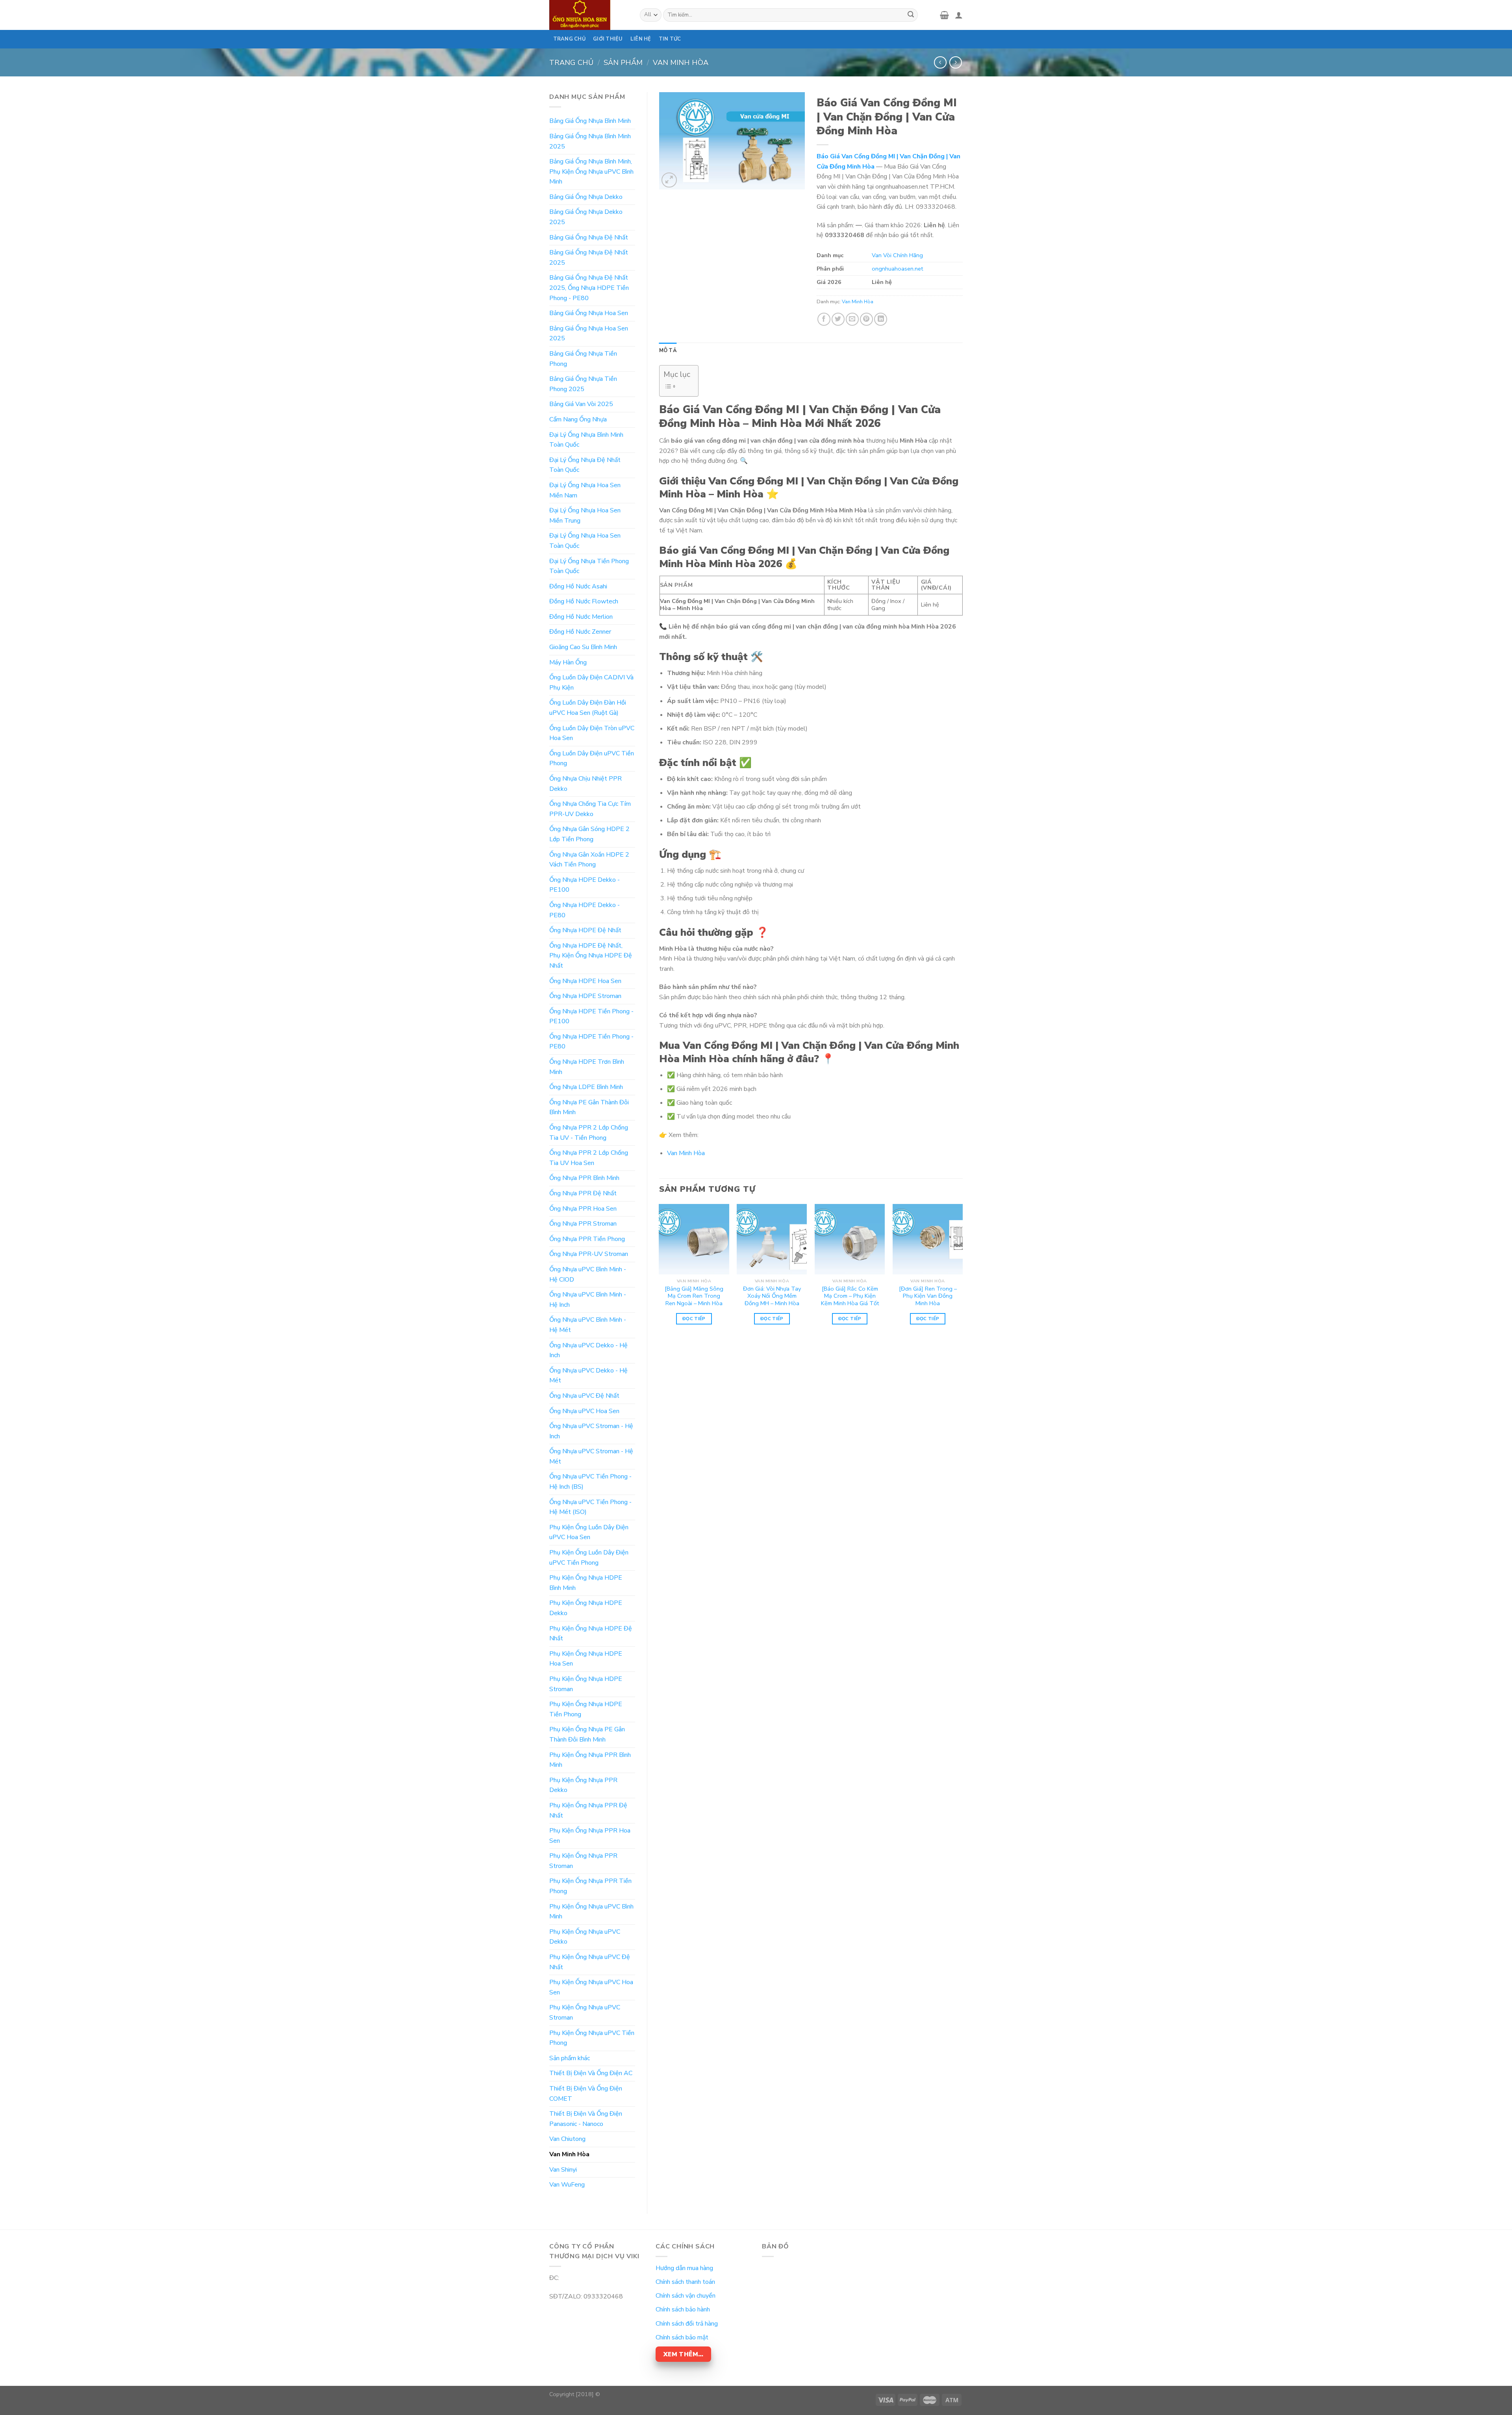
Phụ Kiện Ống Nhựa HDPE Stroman (586, 1684)
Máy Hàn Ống (568, 662)
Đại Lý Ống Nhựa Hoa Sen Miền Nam (585, 490)
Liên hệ (641, 39)
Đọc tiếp (694, 1319)
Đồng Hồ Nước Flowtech (584, 601)
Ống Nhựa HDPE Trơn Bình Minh (587, 1067)
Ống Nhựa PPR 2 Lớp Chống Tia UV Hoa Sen (589, 1158)
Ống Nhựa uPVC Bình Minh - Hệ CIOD (588, 1274)
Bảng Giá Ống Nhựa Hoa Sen (589, 313)
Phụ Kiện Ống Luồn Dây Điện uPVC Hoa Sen (589, 1532)
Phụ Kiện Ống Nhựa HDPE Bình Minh (586, 1583)
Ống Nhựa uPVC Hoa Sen (584, 1411)
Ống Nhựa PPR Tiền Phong (587, 1239)
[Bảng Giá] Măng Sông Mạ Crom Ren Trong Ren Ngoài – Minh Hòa (694, 1296)
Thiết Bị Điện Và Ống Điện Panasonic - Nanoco (586, 2119)
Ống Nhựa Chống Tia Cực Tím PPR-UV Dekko (590, 809)
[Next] (962, 1271)
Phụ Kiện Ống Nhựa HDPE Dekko (586, 1608)
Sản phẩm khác (570, 2058)
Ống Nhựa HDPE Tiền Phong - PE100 (591, 1016)
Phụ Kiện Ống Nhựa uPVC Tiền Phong (592, 2038)
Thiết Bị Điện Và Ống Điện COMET (586, 2094)
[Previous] (660, 1271)
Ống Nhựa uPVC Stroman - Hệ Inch (591, 1431)
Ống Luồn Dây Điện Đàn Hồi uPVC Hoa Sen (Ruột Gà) (588, 708)
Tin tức (670, 39)
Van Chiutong (567, 2139)
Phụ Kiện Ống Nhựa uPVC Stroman (585, 2012)
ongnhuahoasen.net (897, 269)
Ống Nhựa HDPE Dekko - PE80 (585, 910)
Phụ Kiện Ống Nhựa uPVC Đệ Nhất (590, 1962)
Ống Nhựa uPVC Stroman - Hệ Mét (591, 1456)
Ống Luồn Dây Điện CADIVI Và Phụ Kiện (591, 683)
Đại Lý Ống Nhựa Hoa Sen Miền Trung (585, 516)
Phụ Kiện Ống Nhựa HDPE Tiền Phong (586, 1709)
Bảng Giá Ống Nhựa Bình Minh (590, 121)
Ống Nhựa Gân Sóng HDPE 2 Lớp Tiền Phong (589, 834)
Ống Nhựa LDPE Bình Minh (586, 1087)
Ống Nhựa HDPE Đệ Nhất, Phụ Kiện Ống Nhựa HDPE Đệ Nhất (591, 956)
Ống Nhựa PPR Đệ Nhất (583, 1193)
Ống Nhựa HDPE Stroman (585, 996)
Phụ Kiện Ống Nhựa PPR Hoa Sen (590, 1836)
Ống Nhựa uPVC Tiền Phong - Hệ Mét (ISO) (590, 1507)
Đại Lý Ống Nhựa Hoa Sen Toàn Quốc (585, 541)
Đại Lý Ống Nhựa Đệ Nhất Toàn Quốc (585, 465)
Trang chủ (571, 62)
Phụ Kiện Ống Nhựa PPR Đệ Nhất (588, 1810)
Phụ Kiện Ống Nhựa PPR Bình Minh (590, 1760)
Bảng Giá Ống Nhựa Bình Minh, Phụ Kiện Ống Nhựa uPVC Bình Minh (591, 172)
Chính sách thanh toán (685, 2282)
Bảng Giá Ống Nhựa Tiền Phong (583, 359)
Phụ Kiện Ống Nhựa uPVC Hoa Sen (591, 1987)
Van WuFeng (567, 2185)
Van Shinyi (563, 2170)
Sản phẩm (623, 62)
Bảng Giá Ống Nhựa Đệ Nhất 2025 (589, 258)
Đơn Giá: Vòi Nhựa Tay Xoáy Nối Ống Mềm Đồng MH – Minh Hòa (772, 1296)
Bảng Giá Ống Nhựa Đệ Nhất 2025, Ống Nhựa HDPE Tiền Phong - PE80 (589, 288)
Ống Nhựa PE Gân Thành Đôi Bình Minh (589, 1107)
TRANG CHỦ (569, 39)
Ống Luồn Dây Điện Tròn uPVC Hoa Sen (592, 733)
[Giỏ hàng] (944, 15)
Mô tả (668, 351)
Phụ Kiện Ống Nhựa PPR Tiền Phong (590, 1886)
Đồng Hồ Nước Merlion (581, 617)
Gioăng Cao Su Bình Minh (583, 647)
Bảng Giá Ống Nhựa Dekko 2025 (586, 217)
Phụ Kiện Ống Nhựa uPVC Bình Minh (591, 1912)
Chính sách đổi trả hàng (687, 2324)
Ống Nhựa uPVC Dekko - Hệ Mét (588, 1376)
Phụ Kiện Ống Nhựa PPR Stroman (583, 1861)
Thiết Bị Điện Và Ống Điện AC (591, 2073)
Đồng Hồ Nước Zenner (580, 632)
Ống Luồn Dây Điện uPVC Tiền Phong (592, 759)
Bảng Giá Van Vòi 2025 (581, 404)
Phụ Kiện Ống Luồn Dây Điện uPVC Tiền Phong (589, 1558)
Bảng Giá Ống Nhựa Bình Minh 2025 (590, 141)
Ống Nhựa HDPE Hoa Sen (585, 981)
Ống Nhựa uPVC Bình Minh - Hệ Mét (588, 1325)
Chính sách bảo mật (682, 2337)
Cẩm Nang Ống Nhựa (578, 419)
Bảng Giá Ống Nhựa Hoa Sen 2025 (589, 334)
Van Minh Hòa (681, 62)
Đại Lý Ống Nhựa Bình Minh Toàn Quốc (586, 440)
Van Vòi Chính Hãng (897, 255)
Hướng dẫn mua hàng (684, 2268)
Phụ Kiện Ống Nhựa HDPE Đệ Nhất (591, 1634)
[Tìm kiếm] (911, 15)
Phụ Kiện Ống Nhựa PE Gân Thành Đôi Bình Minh (587, 1734)
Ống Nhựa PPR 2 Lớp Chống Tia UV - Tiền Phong (589, 1133)
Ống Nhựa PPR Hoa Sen (583, 1209)
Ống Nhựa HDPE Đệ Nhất (585, 930)
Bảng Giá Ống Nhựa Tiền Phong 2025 (583, 384)
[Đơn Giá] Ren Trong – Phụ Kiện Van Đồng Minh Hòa (928, 1296)
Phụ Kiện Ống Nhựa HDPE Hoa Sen (586, 1659)
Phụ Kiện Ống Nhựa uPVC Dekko (585, 1937)
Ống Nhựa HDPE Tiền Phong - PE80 (591, 1042)
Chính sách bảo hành (683, 2309)
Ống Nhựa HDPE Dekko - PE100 (585, 885)
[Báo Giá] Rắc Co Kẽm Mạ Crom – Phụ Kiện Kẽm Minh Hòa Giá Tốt (850, 1296)
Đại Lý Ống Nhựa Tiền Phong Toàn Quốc (589, 566)
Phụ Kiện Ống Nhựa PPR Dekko (583, 1785)
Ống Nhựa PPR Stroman (583, 1224)
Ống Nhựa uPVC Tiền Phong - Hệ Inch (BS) (590, 1482)
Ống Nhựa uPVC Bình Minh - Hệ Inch (588, 1300)
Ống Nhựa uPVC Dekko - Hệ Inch (588, 1350)
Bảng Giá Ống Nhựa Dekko (586, 197)
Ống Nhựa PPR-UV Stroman (589, 1254)
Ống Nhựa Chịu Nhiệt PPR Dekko (586, 784)
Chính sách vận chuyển (686, 2296)
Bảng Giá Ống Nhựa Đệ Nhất (589, 237)
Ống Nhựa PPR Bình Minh (584, 1178)
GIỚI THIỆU (608, 39)
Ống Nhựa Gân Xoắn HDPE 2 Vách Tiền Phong (589, 860)
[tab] (668, 351)
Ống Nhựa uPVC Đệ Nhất (584, 1396)
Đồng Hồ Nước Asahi (578, 586)
